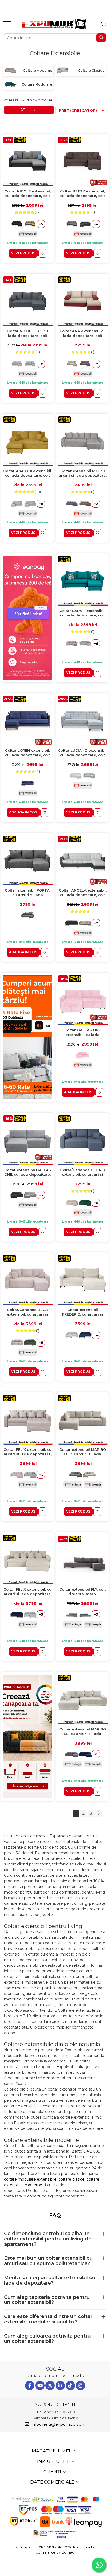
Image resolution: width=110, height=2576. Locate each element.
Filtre (31, 110)
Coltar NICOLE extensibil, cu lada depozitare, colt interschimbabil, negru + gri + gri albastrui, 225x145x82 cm (28, 194)
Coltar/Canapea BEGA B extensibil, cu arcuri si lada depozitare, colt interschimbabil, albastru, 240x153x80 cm (82, 1172)
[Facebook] (30, 2386)
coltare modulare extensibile (30, 2179)
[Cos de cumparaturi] (103, 24)
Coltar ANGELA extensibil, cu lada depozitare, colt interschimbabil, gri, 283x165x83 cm (83, 893)
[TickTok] (70, 2386)
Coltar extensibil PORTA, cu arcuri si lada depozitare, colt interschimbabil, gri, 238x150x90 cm (28, 893)
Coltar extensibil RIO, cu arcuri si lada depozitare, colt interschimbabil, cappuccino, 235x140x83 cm (83, 473)
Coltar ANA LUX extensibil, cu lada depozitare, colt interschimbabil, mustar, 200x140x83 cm (28, 473)
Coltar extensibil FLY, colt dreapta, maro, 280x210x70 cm (82, 1592)
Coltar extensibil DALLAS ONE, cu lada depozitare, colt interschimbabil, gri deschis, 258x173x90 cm (28, 1172)
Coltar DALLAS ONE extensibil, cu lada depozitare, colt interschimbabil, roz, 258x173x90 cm (82, 1033)
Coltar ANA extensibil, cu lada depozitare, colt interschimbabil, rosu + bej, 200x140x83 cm (83, 333)
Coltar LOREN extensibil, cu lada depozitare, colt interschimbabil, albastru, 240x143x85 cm (27, 753)
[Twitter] (50, 2386)
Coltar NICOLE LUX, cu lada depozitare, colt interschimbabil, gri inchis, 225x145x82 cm (28, 333)
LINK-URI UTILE (53, 2461)
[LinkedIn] (60, 2386)
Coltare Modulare (37, 84)
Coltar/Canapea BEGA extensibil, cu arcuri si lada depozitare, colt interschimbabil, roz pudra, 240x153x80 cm (27, 1312)
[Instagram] (80, 2386)
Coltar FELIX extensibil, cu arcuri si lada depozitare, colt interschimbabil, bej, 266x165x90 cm (27, 1452)
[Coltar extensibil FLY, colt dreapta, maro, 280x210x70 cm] (82, 1559)
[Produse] (7, 25)
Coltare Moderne (38, 70)
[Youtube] (40, 2386)
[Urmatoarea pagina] (99, 1814)
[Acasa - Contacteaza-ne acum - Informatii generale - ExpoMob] (54, 24)
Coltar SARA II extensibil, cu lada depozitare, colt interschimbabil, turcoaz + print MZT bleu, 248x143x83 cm (82, 613)
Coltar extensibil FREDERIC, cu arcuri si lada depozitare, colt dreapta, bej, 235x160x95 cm (82, 1312)
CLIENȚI (53, 2472)
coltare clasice (72, 2179)
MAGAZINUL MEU (53, 2451)
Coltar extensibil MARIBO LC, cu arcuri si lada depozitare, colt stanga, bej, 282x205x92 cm (83, 1452)
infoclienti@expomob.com (58, 2424)
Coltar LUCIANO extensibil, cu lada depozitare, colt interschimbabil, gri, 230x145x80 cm (83, 753)
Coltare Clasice (91, 70)
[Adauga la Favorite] (42, 254)
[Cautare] (101, 38)
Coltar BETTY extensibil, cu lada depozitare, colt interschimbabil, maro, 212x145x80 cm (82, 194)
